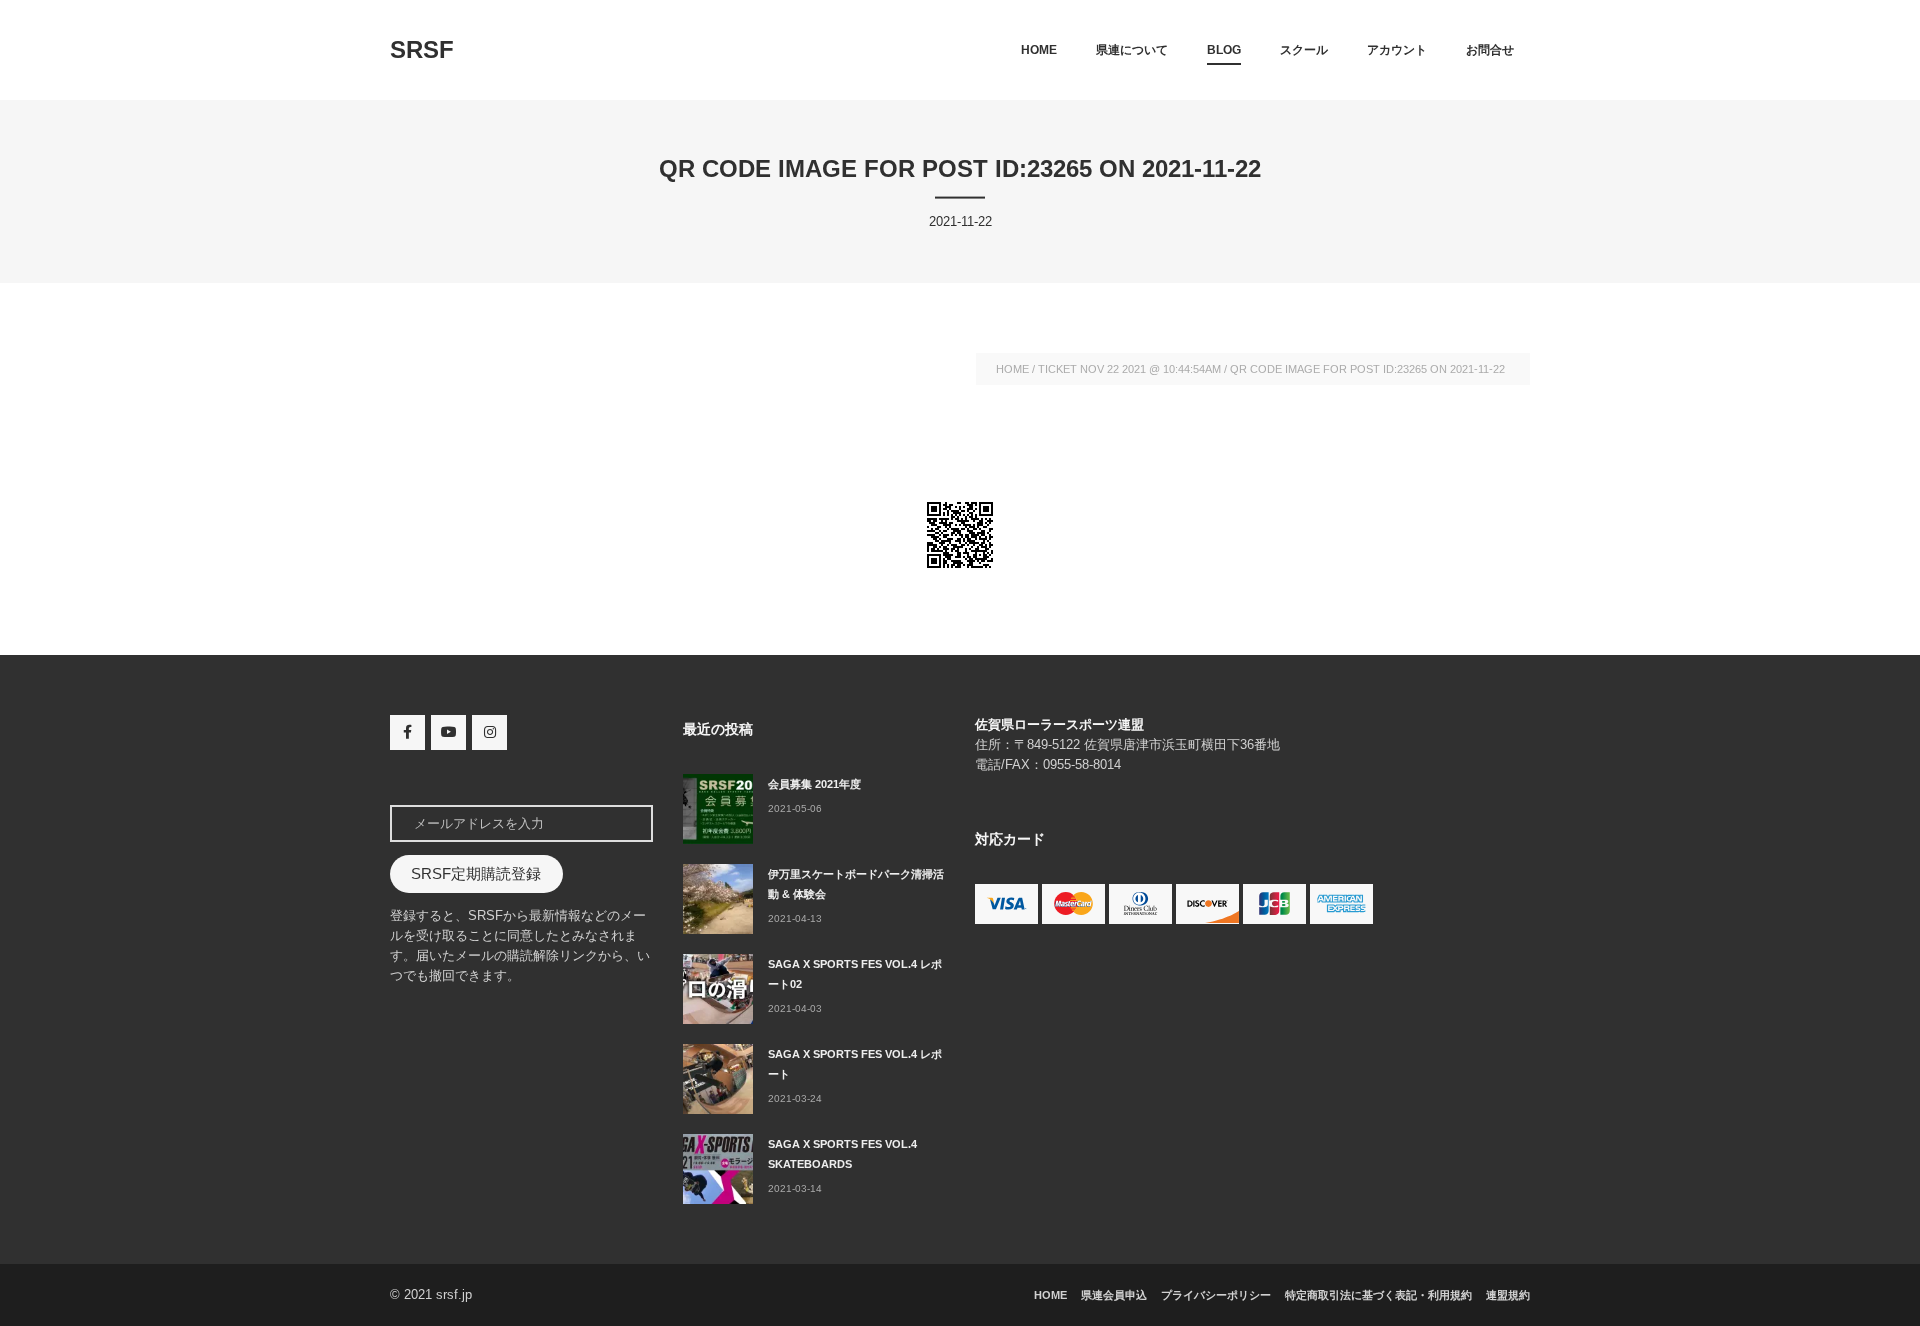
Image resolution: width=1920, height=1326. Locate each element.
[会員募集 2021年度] (718, 809)
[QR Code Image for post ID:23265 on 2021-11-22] (960, 535)
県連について (1132, 50)
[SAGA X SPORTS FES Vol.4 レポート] (718, 1079)
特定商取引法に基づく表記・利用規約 (1378, 1295)
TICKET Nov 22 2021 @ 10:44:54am (1129, 369)
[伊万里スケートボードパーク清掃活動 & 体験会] (718, 899)
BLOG (1224, 50)
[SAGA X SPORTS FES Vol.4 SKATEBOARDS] (718, 1169)
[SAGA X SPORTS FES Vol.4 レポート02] (718, 989)
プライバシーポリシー (1216, 1295)
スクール (1304, 50)
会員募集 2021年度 (814, 784)
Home (1039, 50)
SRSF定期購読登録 (476, 874)
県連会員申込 (1114, 1295)
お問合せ (1490, 50)
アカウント (1397, 50)
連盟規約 (1508, 1295)
